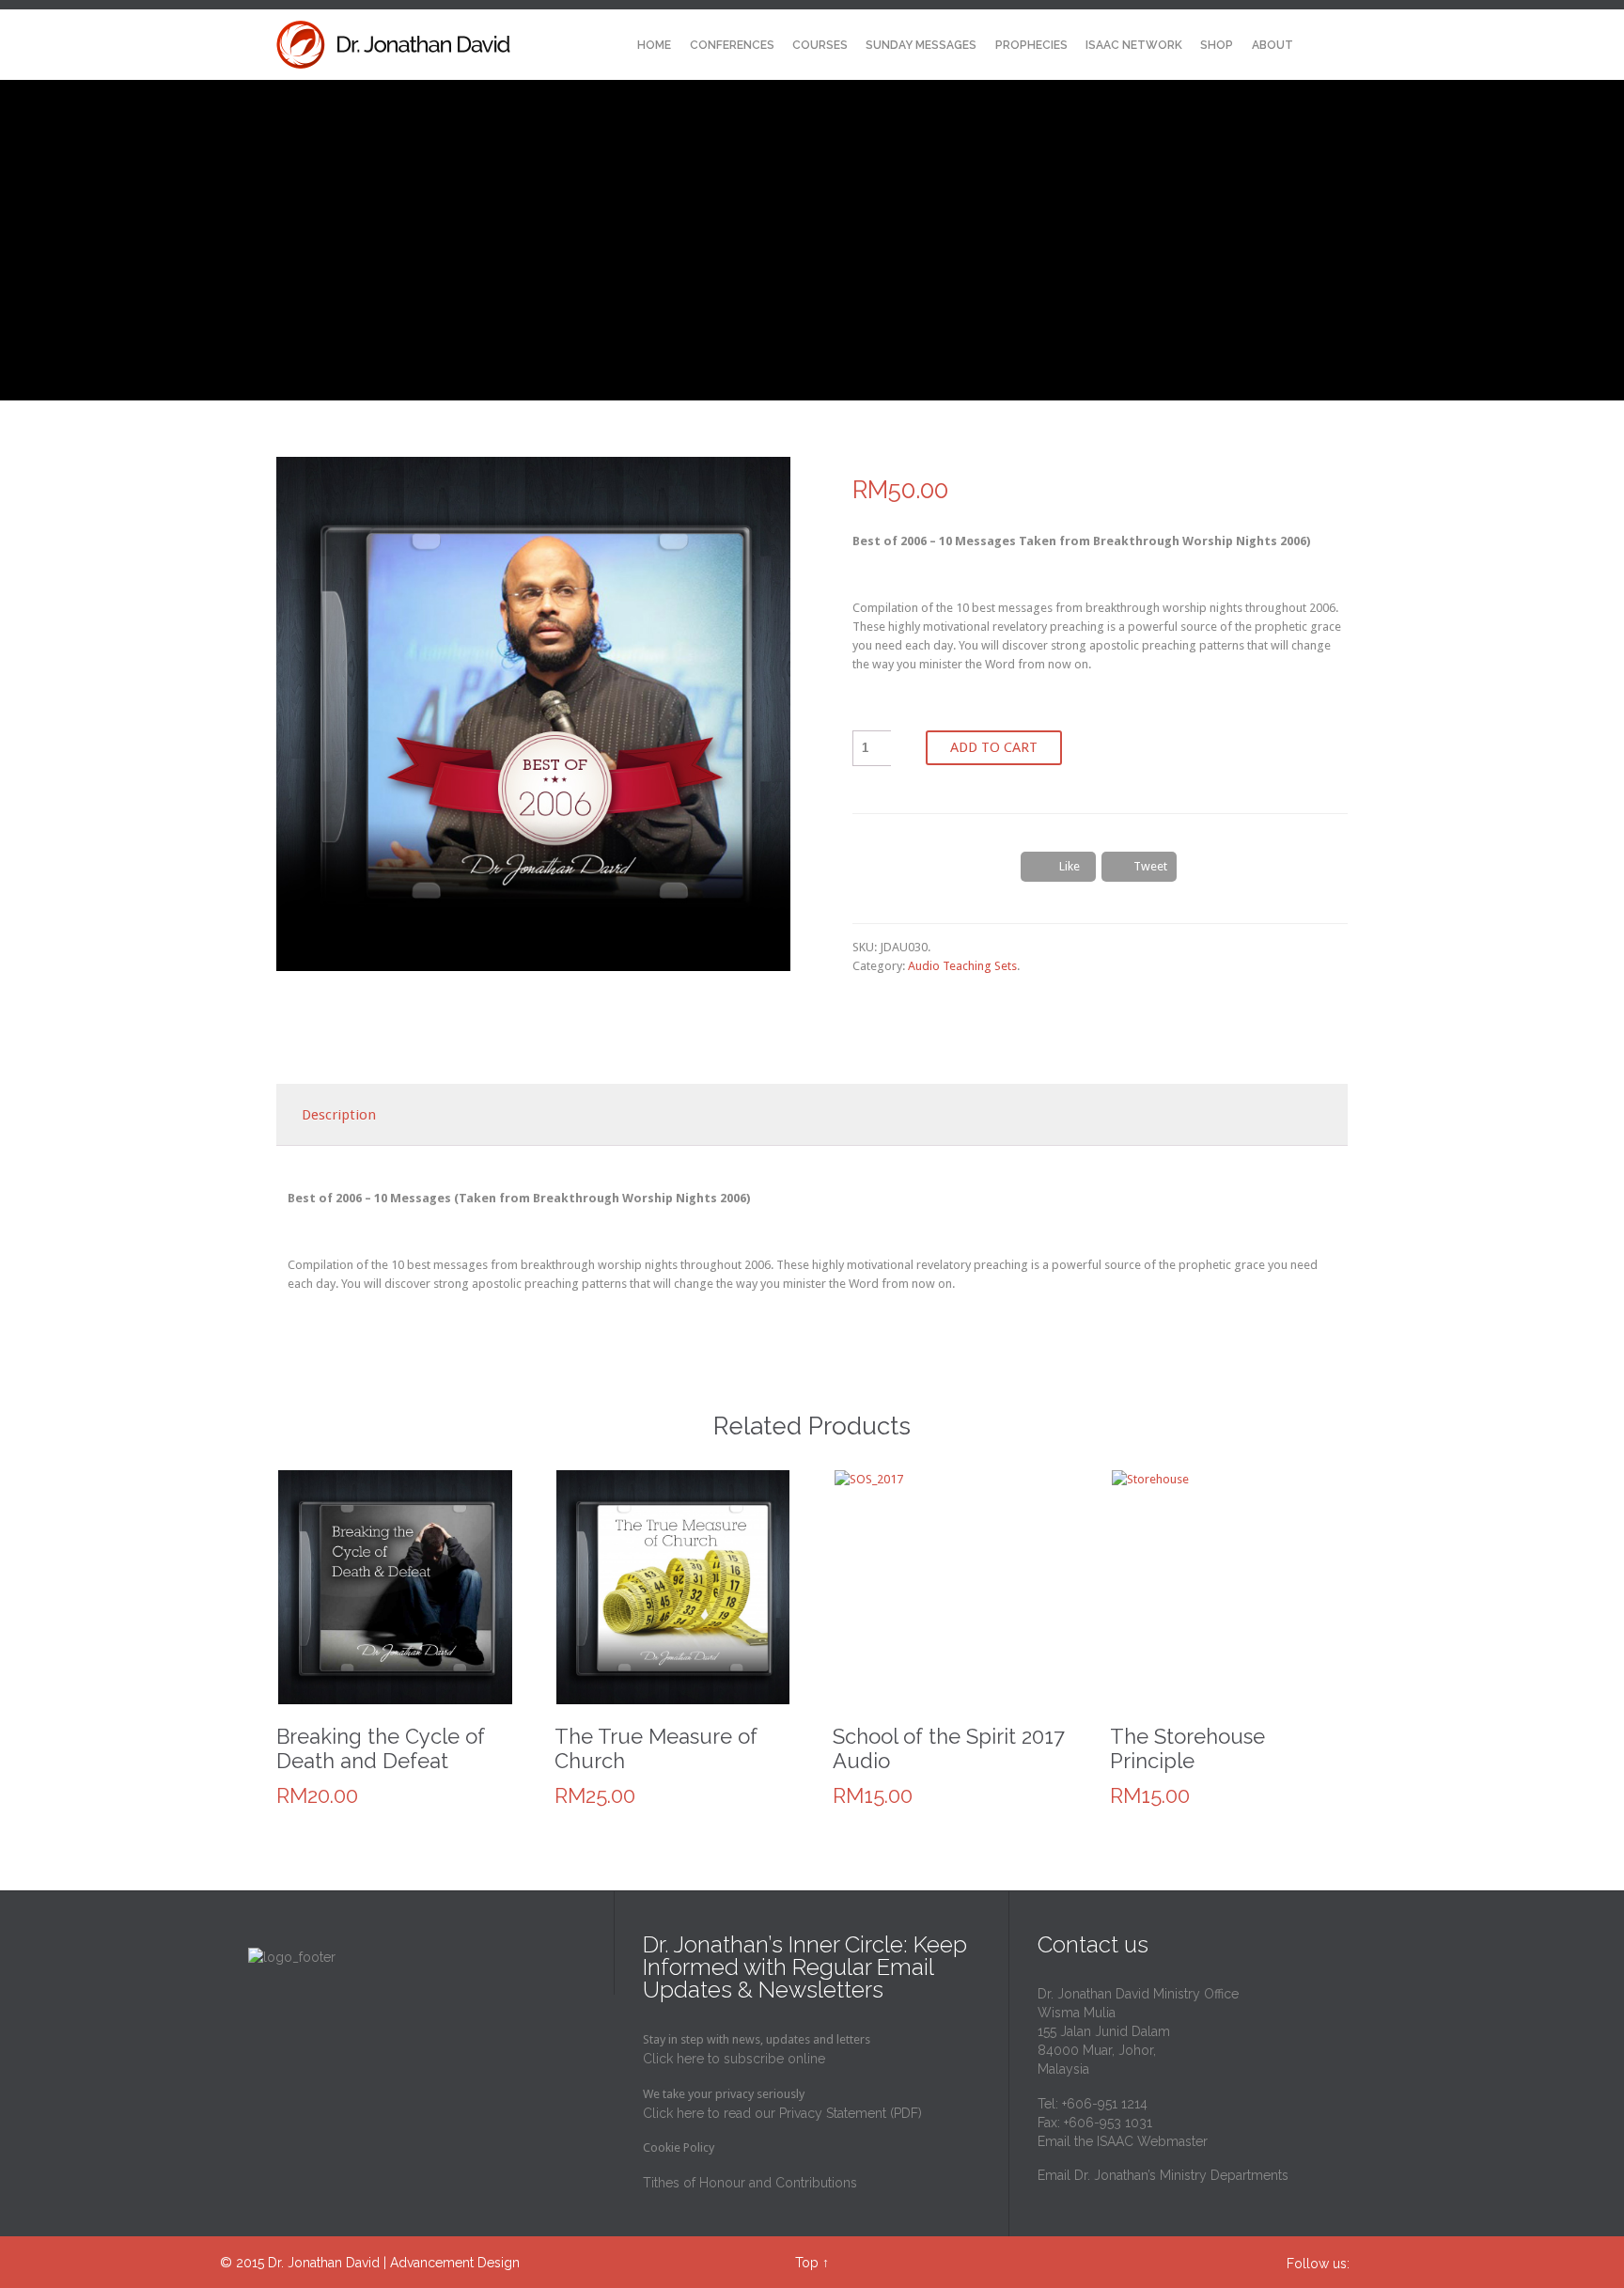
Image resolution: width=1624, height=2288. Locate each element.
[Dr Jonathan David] (394, 45)
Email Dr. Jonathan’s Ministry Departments (1163, 2175)
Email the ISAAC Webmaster (1123, 2141)
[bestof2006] (533, 714)
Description (339, 1115)
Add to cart (994, 747)
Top (807, 2263)
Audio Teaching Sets (962, 966)
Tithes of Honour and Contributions (750, 2183)
